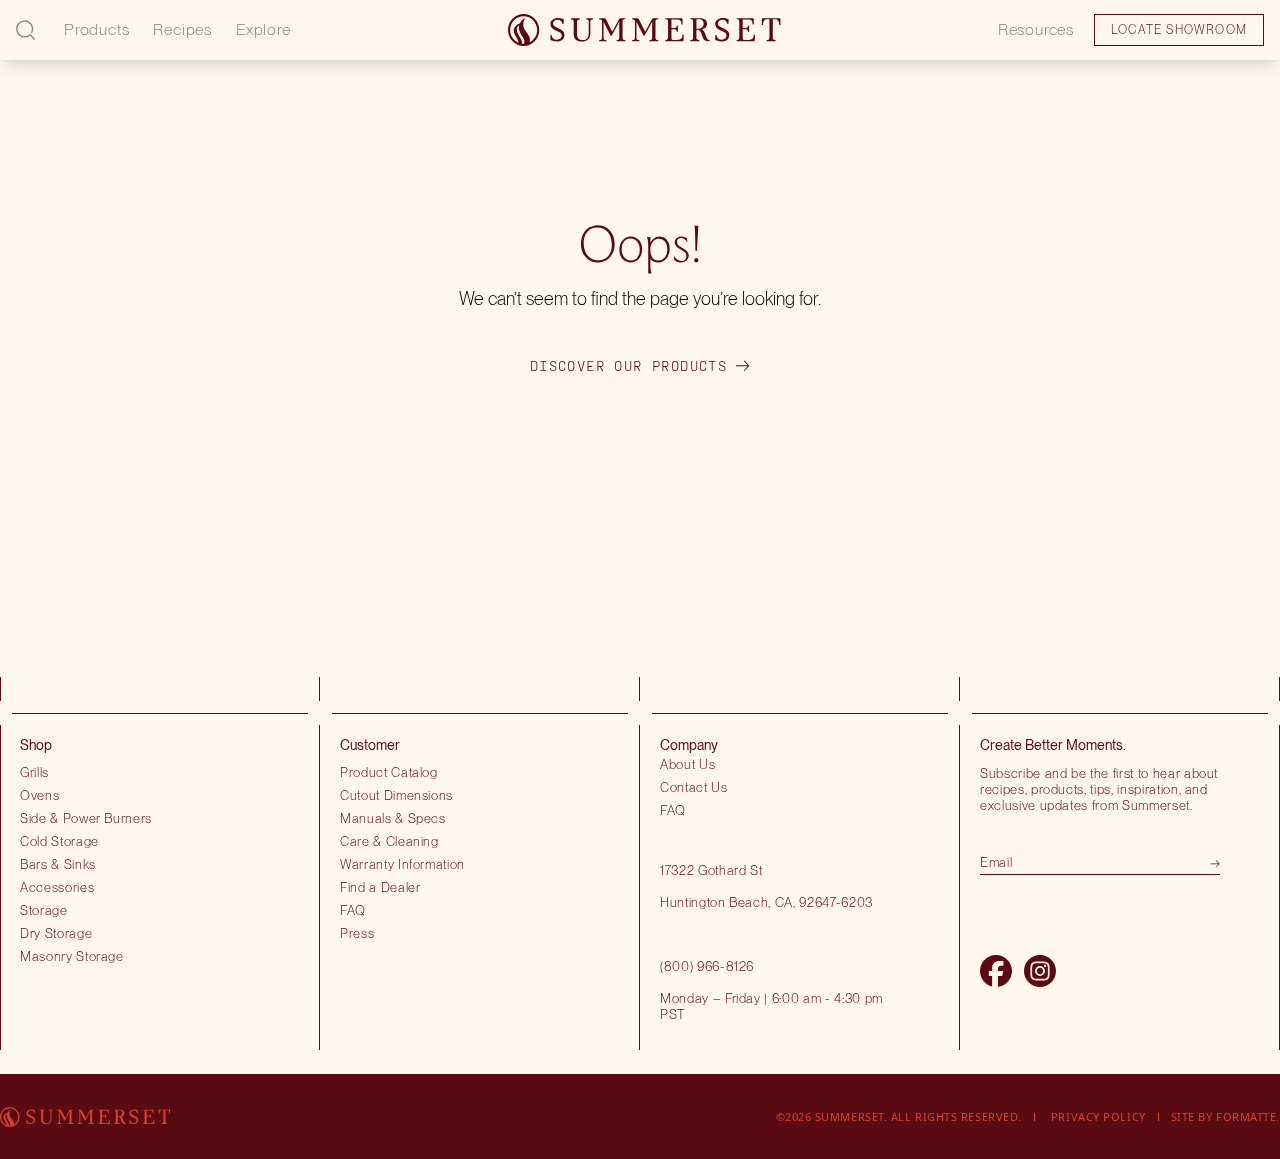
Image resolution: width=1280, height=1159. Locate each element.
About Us (687, 764)
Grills (34, 772)
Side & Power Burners (86, 818)
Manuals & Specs (393, 818)
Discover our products (628, 366)
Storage (44, 910)
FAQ (353, 910)
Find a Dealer (380, 887)
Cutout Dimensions (396, 795)
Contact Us (694, 787)
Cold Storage (59, 841)
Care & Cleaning (389, 841)
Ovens (39, 795)
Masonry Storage (72, 956)
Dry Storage (56, 933)
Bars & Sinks (58, 864)
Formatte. (1248, 1116)
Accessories (57, 887)
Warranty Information (402, 864)
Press (357, 933)
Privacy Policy (1098, 1116)
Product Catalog (389, 772)
